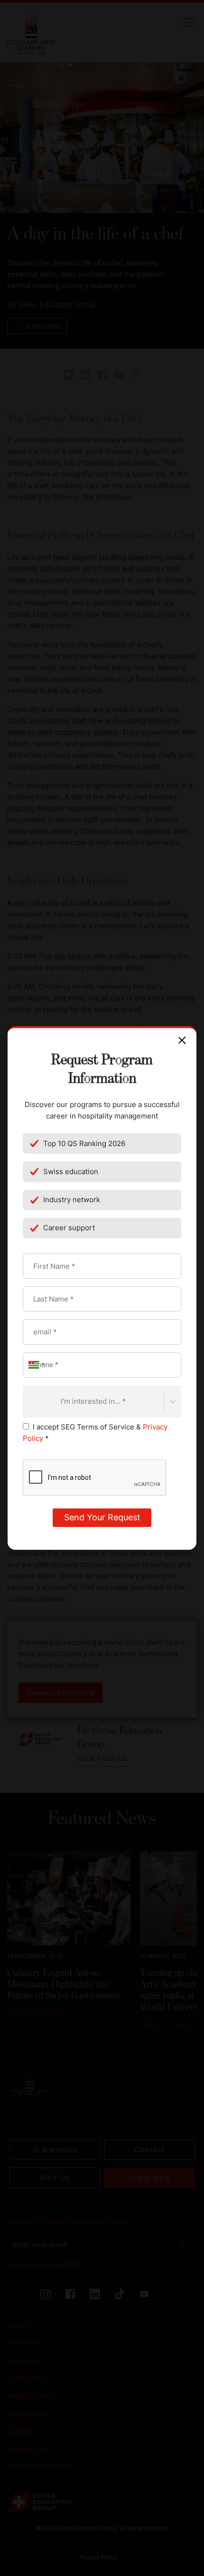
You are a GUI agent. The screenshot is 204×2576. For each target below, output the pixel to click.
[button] (35, 1365)
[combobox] (28, 1401)
